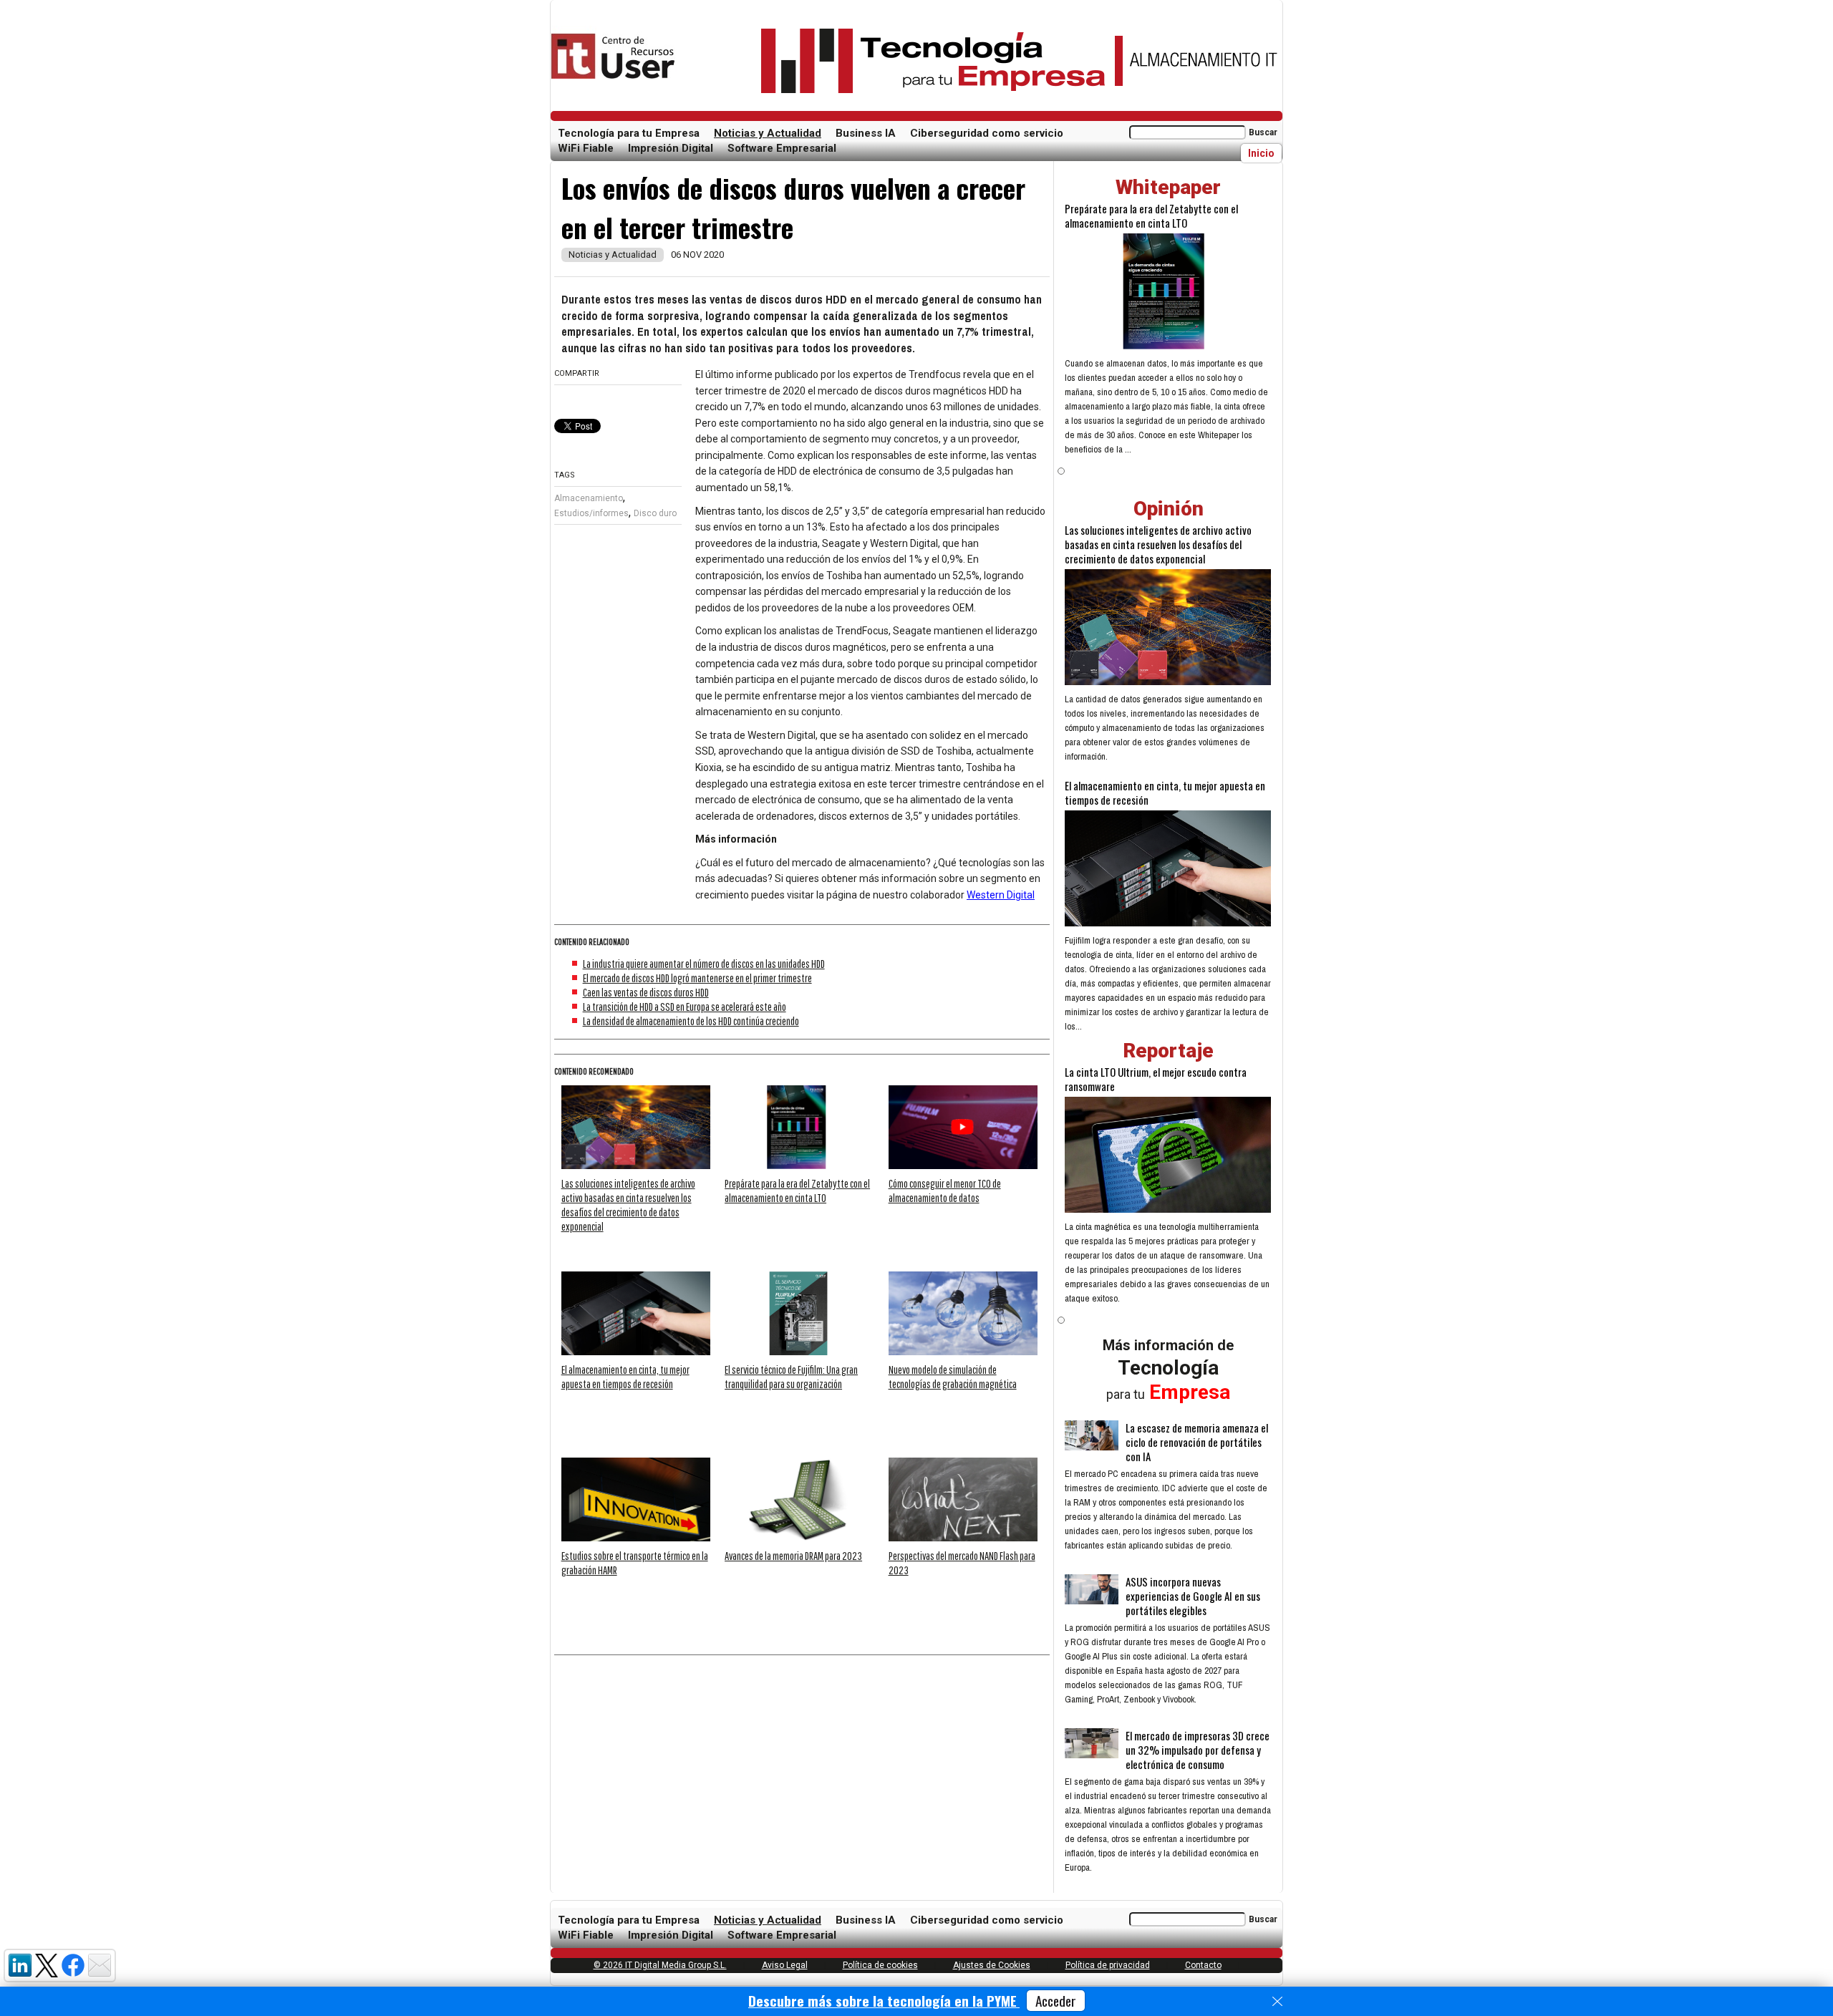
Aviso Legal (785, 1965)
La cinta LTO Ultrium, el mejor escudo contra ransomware (1156, 1079)
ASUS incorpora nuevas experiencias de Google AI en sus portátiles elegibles (1193, 1596)
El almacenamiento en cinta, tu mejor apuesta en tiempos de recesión (1165, 793)
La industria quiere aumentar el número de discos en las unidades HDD (704, 964)
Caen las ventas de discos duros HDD (646, 992)
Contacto (1203, 1965)
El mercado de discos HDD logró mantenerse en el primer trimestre (697, 978)
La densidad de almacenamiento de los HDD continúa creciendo (691, 1021)
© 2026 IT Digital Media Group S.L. (660, 1965)
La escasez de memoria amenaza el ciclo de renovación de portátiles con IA (1197, 1442)
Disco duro (655, 513)
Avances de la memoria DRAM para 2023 (793, 1556)
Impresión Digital (671, 148)
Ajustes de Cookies (992, 1965)
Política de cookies (880, 1965)
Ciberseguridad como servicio (987, 133)
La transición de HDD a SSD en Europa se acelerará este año (685, 1007)
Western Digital (1001, 895)
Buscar (1263, 132)
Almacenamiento (589, 498)
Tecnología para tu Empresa (629, 133)
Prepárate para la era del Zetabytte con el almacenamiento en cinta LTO (1151, 215)
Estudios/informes (591, 513)
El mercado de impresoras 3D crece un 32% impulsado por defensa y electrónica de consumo (1198, 1750)
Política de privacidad (1108, 1965)
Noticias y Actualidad (768, 133)
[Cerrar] (1277, 2002)
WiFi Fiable (586, 148)
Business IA (866, 133)
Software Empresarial (782, 148)
